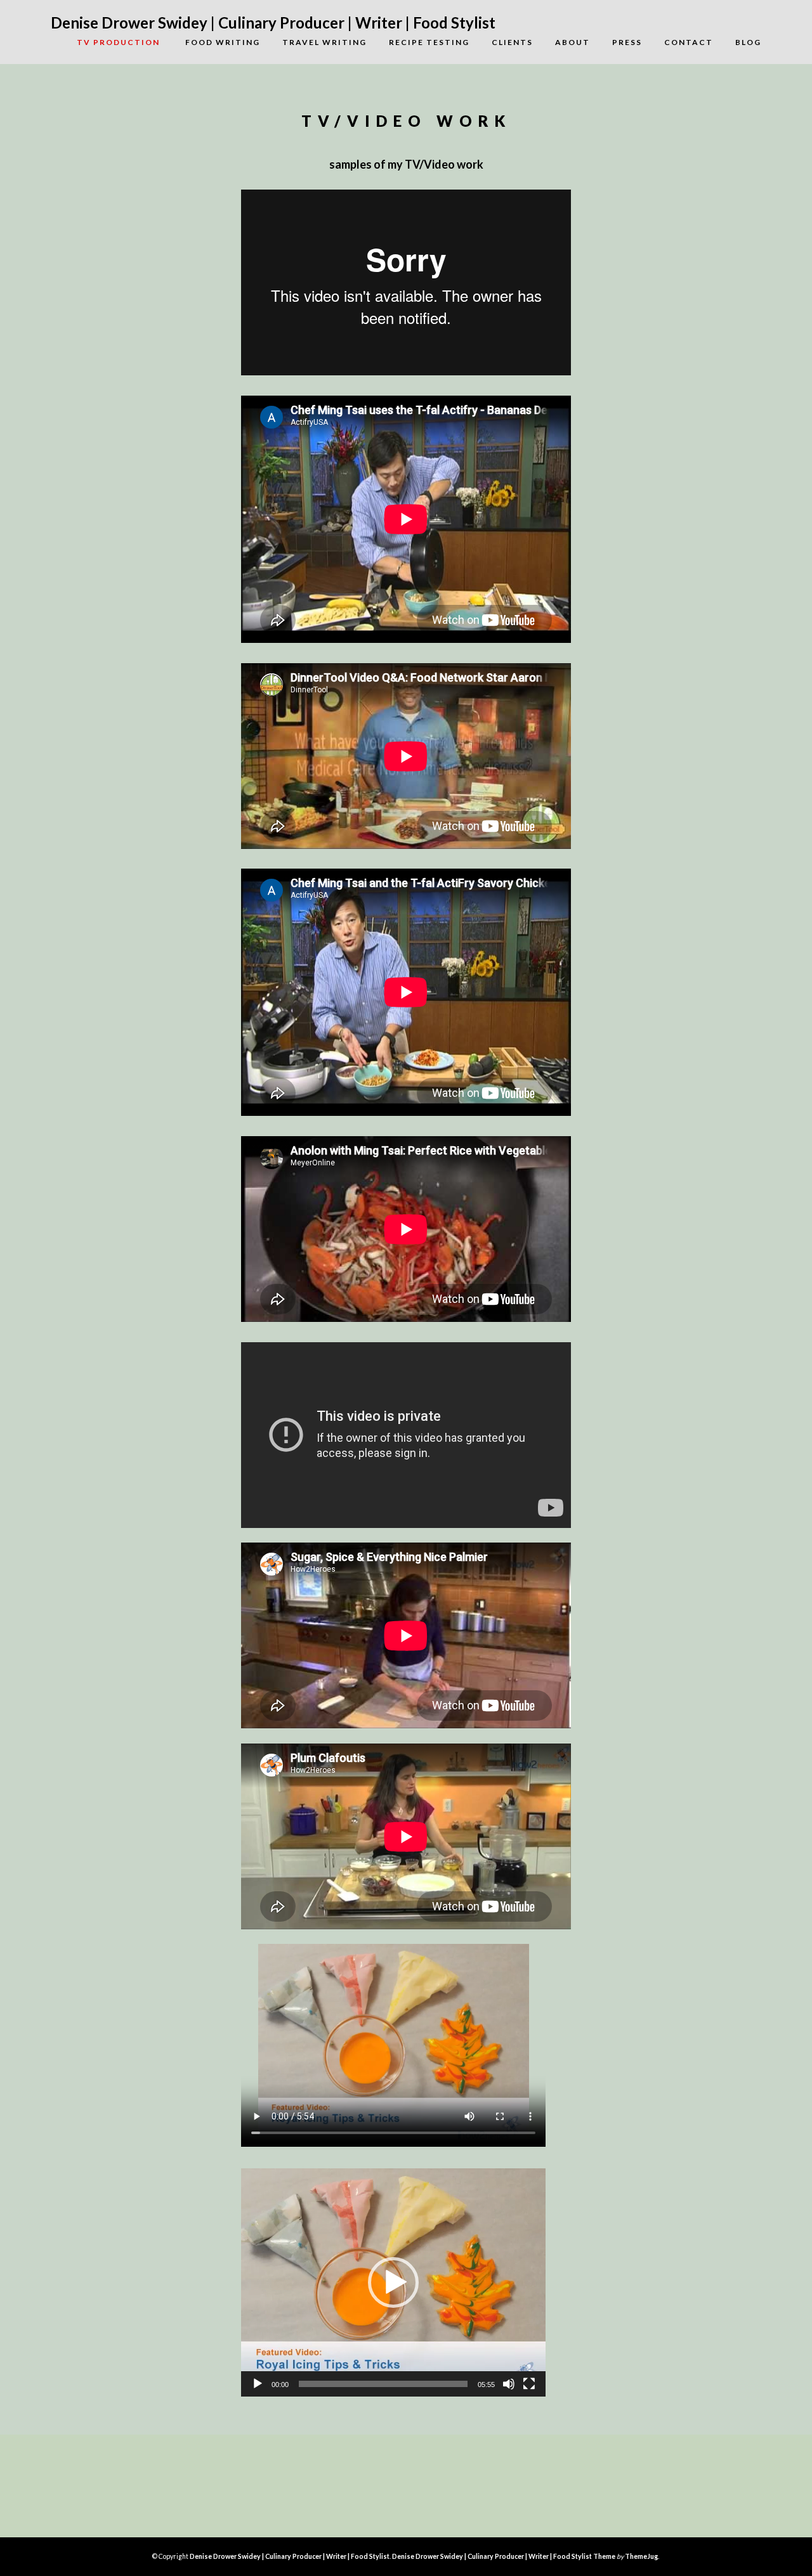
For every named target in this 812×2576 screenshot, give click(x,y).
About (573, 42)
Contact (689, 42)
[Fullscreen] (529, 2384)
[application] (393, 2282)
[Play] (258, 2384)
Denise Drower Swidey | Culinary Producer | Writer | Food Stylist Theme (504, 2556)
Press (627, 42)
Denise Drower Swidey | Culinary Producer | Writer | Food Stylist (273, 23)
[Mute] (509, 2384)
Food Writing (223, 42)
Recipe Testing (429, 42)
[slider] (383, 2384)
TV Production (107, 42)
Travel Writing (324, 42)
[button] (393, 2282)
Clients (512, 42)
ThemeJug (641, 2556)
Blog (748, 42)
